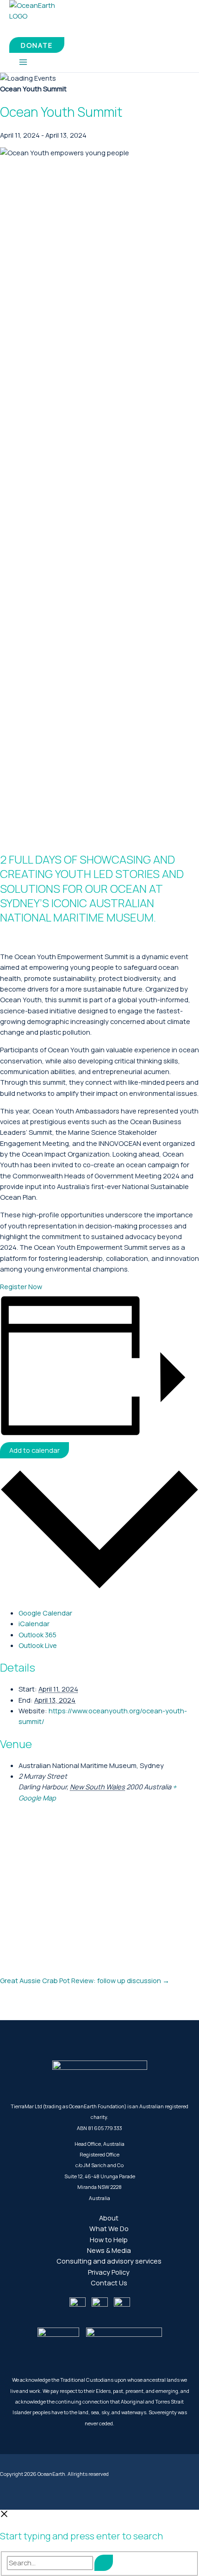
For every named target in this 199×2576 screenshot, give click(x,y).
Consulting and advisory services (109, 2261)
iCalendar (34, 1623)
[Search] (104, 2563)
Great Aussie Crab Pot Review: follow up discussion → (85, 1980)
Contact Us (109, 2283)
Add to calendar (34, 1450)
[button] (37, 45)
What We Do (109, 2228)
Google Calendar (45, 1613)
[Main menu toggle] (23, 63)
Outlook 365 (37, 1635)
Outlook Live (38, 1645)
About (109, 2218)
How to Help (109, 2239)
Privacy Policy (109, 2272)
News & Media (109, 2250)
